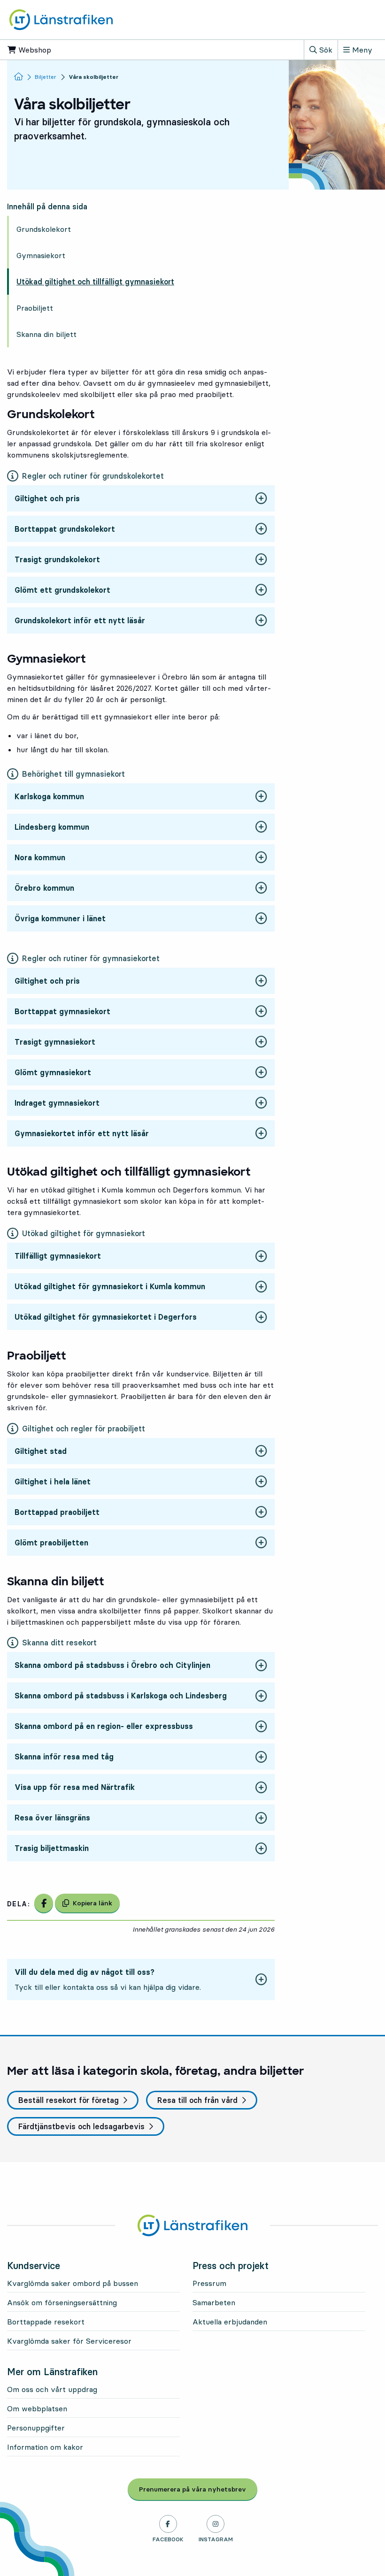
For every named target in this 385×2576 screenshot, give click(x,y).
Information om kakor (45, 2447)
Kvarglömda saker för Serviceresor (69, 2341)
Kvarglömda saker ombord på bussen (73, 2283)
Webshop (63, 50)
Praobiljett (35, 308)
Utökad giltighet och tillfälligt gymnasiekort (95, 282)
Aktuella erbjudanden (230, 2322)
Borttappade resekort (46, 2322)
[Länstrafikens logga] (61, 19)
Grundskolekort (44, 229)
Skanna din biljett (46, 334)
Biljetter (46, 77)
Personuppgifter (36, 2428)
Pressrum (209, 2283)
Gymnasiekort (41, 255)
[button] (141, 499)
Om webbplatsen (37, 2408)
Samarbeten (214, 2302)
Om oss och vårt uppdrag (52, 2389)
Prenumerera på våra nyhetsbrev (198, 2489)
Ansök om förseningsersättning (62, 2302)
